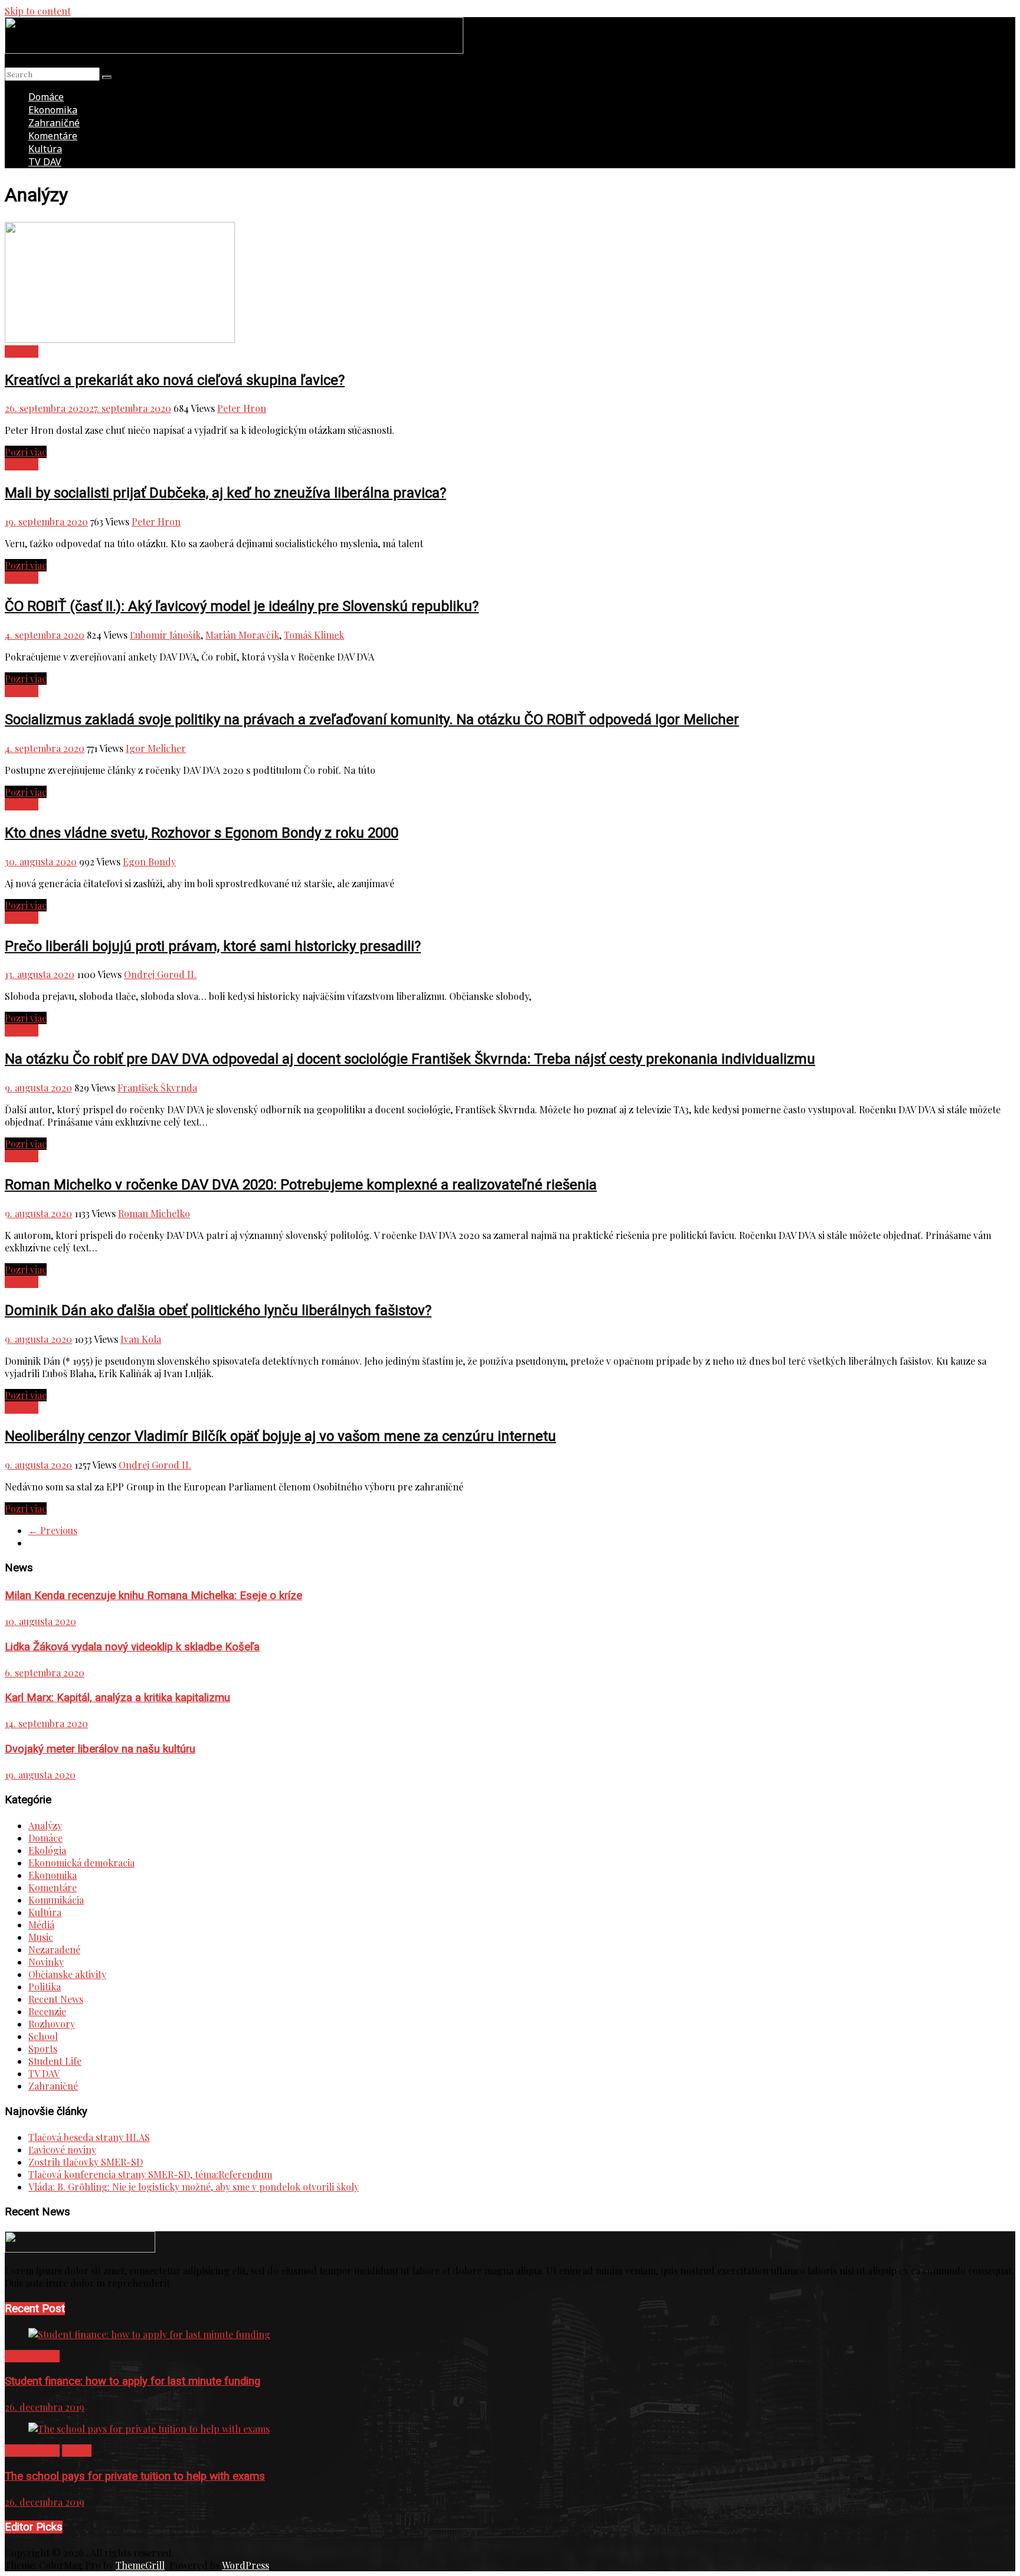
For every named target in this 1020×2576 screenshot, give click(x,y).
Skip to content (38, 11)
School (43, 2036)
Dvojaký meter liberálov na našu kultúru (100, 1749)
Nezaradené (54, 1949)
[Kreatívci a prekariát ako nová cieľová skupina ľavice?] (120, 339)
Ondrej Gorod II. (160, 974)
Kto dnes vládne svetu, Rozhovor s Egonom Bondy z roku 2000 (202, 833)
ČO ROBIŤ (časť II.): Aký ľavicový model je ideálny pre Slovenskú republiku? (242, 606)
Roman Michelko (154, 1213)
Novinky (46, 1962)
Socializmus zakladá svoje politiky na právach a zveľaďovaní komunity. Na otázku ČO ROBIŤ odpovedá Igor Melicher (372, 720)
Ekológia (47, 1850)
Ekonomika (53, 110)
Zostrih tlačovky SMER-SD (86, 2162)
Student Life (55, 2061)
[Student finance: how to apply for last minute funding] (149, 2334)
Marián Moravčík (242, 635)
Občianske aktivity (67, 1974)
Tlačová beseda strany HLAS (89, 2137)
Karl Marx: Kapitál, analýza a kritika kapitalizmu (117, 1698)
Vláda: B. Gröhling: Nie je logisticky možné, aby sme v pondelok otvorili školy (194, 2187)
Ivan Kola (141, 1339)
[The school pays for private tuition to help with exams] (149, 2429)
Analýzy (22, 352)
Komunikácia (56, 1900)
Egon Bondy (149, 862)
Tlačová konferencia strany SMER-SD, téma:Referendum (150, 2174)
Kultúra (45, 149)
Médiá (41, 1925)
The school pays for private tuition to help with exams (135, 2476)
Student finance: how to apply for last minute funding (133, 2381)
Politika (45, 1987)
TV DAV (45, 162)
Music (41, 1937)
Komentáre (53, 136)
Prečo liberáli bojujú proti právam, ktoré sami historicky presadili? (213, 946)
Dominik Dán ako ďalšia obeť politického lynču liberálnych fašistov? (218, 1310)
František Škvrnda (157, 1088)
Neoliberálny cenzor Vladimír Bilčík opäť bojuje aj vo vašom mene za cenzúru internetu (280, 1436)
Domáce (46, 97)
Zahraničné (54, 123)
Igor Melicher (156, 748)
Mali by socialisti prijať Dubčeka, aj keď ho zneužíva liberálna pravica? (225, 493)
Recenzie (47, 2011)
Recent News (56, 1999)
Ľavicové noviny (62, 2150)
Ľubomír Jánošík (165, 635)
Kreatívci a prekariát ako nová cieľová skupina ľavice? (175, 380)
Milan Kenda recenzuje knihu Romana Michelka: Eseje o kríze (153, 1596)
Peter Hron (242, 408)
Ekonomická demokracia (81, 1863)
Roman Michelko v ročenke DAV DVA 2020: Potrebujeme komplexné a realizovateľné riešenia (301, 1185)
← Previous (53, 1530)
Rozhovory (52, 2024)
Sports (43, 2049)
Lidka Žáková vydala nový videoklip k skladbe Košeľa (132, 1647)
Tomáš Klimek (314, 635)
